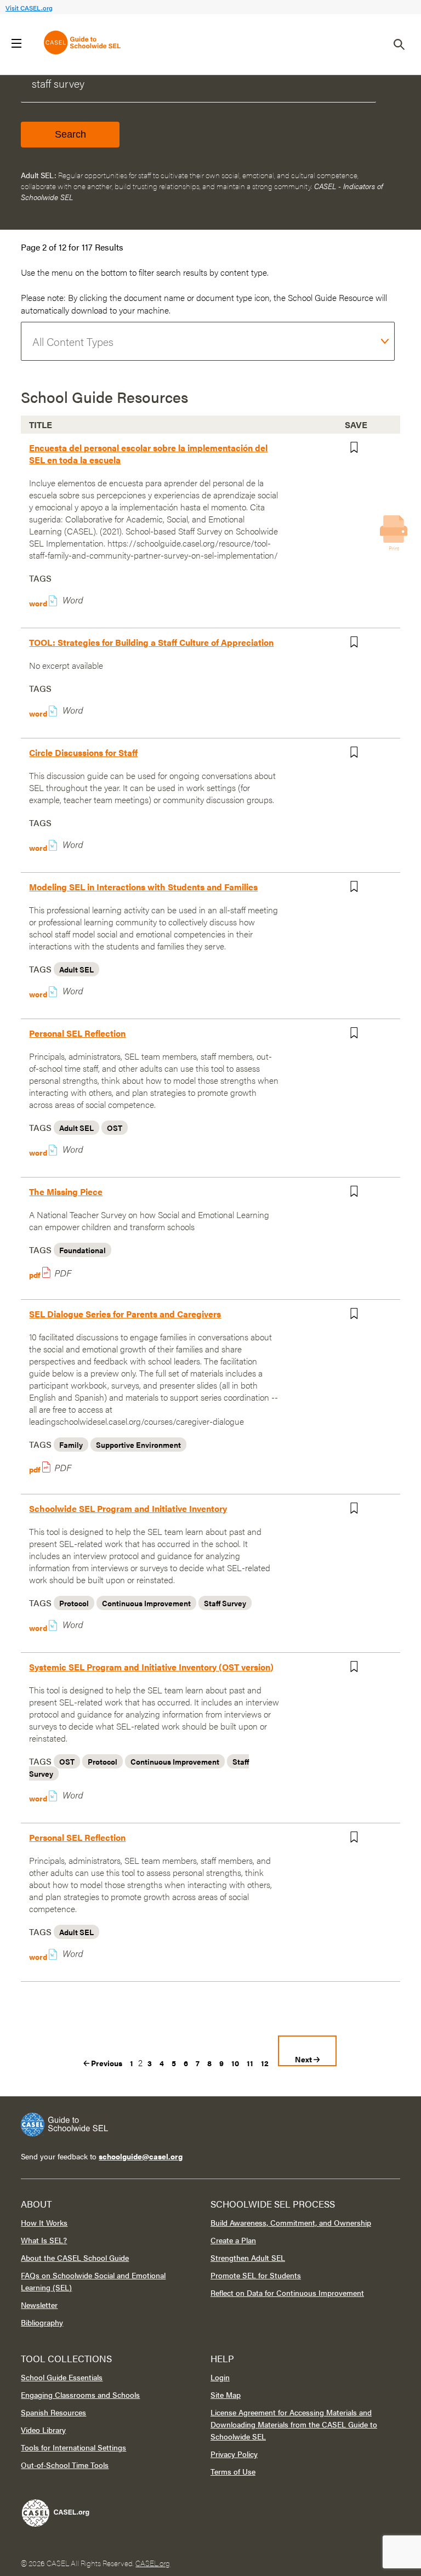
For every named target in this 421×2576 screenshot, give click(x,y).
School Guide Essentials (62, 2377)
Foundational (83, 1250)
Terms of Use (233, 2471)
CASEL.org (153, 2563)
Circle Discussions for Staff (83, 752)
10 (235, 2063)
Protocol (74, 1603)
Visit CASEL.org (29, 8)
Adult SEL (76, 969)
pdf (36, 1275)
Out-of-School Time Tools (65, 2465)
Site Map (226, 2395)
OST (115, 1128)
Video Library (43, 2430)
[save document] (360, 450)
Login (220, 2377)
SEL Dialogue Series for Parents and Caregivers (125, 1314)
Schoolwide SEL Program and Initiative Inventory (128, 1508)
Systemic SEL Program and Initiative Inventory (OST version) (151, 1667)
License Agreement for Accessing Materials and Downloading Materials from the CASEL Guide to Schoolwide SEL (294, 2424)
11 (250, 2063)
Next (304, 2059)
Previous (106, 2063)
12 (265, 2063)
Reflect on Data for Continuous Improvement (287, 2293)
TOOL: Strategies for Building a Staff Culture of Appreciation (151, 642)
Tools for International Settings (73, 2447)
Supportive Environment (138, 1445)
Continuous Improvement (146, 1603)
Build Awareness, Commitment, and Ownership (291, 2222)
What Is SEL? (44, 2240)
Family (71, 1445)
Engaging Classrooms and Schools (80, 2395)
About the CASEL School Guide (75, 2257)
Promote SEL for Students (256, 2275)
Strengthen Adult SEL (248, 2257)
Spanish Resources (53, 2412)
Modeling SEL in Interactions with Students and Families (143, 887)
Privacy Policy (234, 2454)
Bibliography (42, 2322)
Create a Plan (233, 2240)
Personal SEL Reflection (77, 1033)
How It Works (44, 2222)
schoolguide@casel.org (141, 2156)
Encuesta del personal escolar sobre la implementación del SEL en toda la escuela (148, 454)
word (42, 603)
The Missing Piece (66, 1192)
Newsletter (39, 2305)
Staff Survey (225, 1603)
